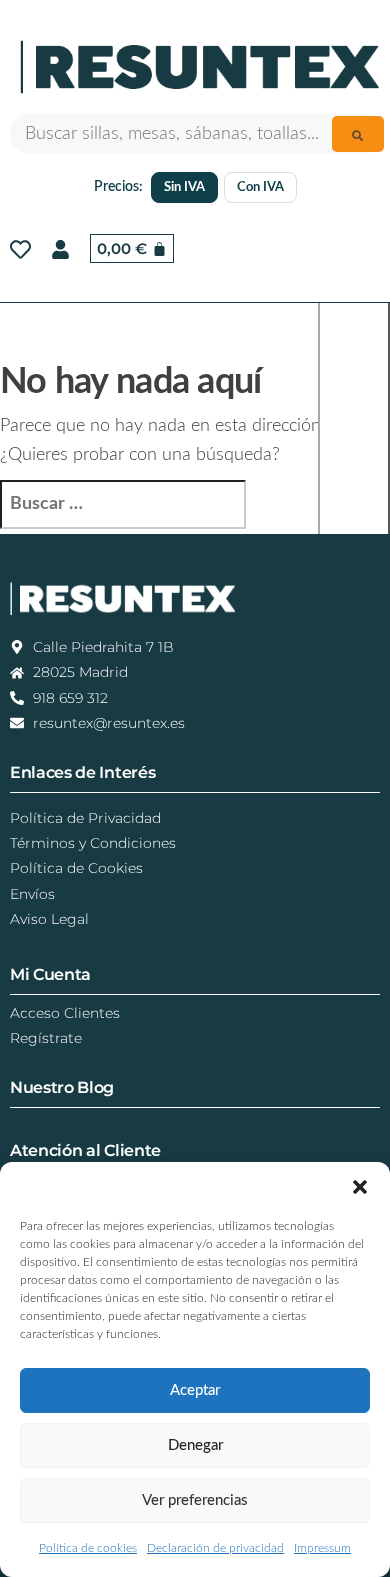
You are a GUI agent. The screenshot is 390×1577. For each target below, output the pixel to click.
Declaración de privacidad (215, 1548)
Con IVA (260, 187)
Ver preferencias (195, 1500)
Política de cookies (88, 1548)
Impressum (322, 1548)
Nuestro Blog (62, 1087)
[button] (360, 1187)
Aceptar (195, 1390)
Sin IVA (184, 187)
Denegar (195, 1445)
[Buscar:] (123, 504)
